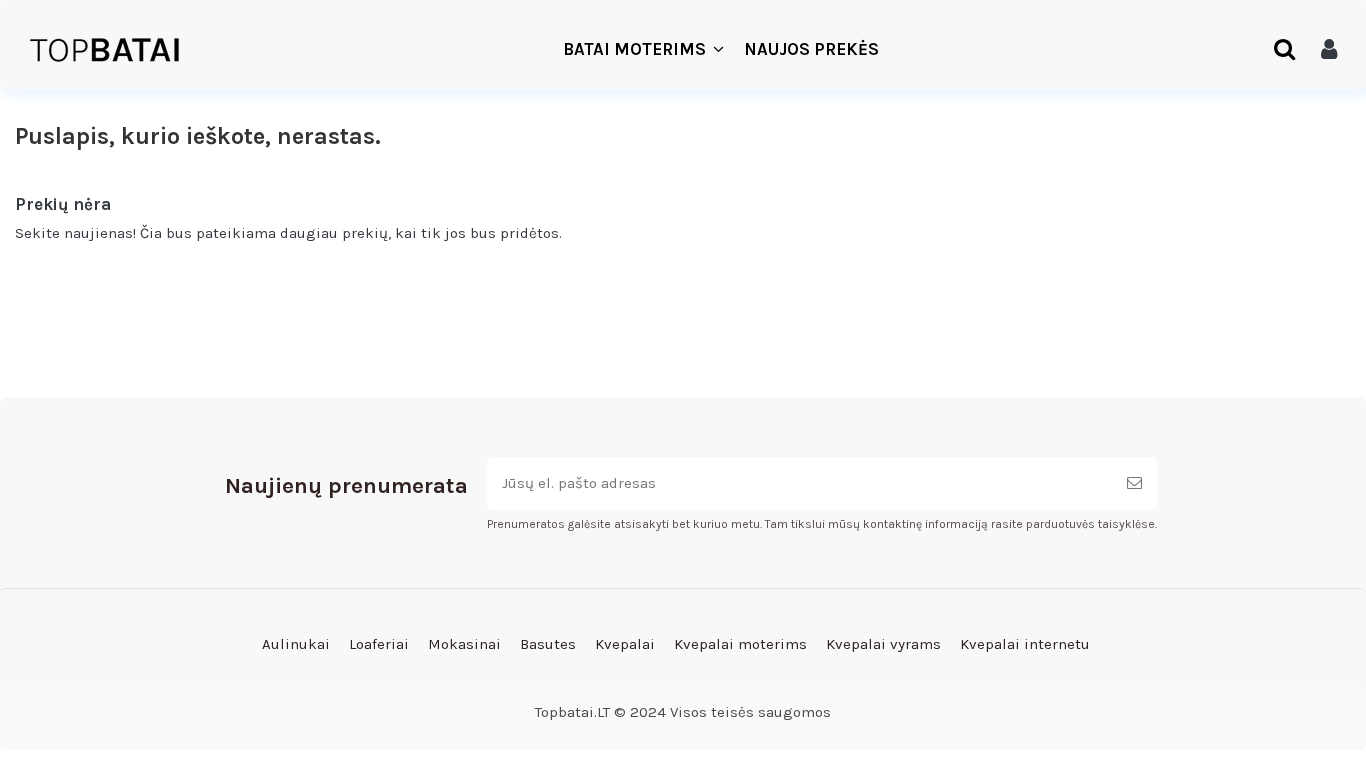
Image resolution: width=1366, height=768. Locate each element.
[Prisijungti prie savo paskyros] (1329, 50)
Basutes (548, 644)
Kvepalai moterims (740, 644)
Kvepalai (625, 644)
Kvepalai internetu (1025, 644)
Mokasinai (464, 644)
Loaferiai (379, 644)
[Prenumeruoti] (1134, 483)
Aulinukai (296, 644)
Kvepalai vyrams (883, 644)
